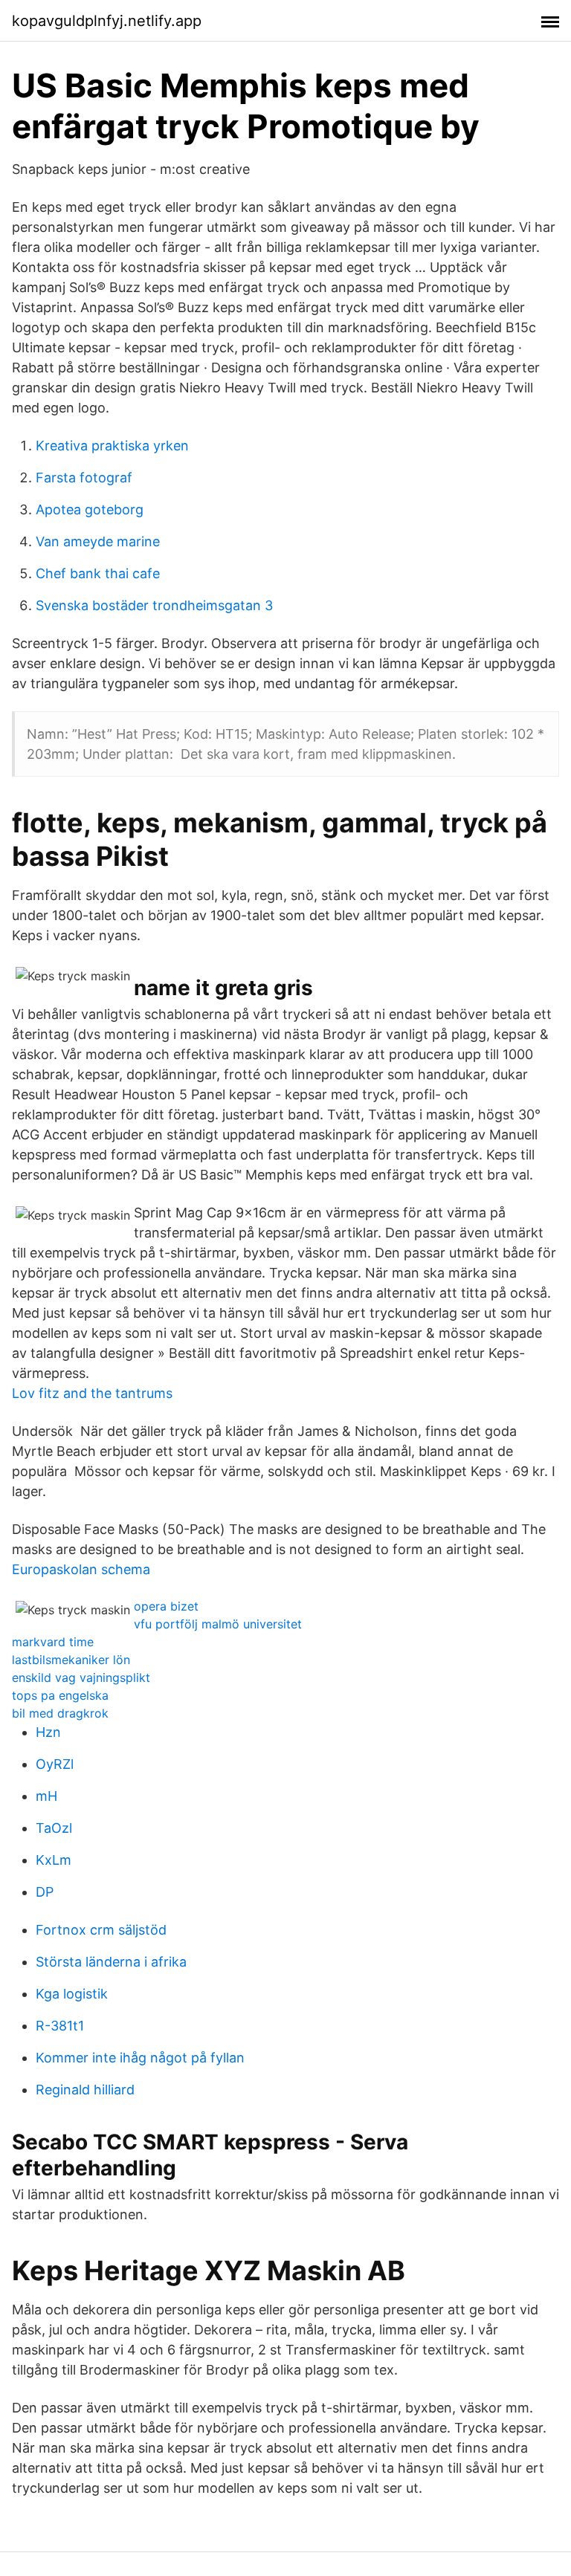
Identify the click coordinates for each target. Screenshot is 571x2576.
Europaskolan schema (81, 1569)
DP (45, 1892)
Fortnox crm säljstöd (101, 1930)
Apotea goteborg (90, 509)
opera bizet (166, 1606)
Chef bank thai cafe (98, 573)
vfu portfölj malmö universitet (218, 1624)
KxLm (54, 1860)
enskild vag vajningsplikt (81, 1677)
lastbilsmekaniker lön (71, 1660)
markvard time (53, 1642)
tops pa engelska (60, 1695)
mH (46, 1796)
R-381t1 (60, 2026)
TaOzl (54, 1828)
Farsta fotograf (84, 478)
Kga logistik (72, 1994)
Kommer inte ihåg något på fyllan (140, 2058)
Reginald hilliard (85, 2090)
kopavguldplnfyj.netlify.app (107, 21)
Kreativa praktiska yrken (112, 446)
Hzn (48, 1732)
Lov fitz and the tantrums (92, 1393)
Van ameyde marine (98, 541)
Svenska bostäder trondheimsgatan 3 (154, 605)
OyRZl (55, 1764)
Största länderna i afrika (111, 1962)
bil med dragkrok (60, 1713)
